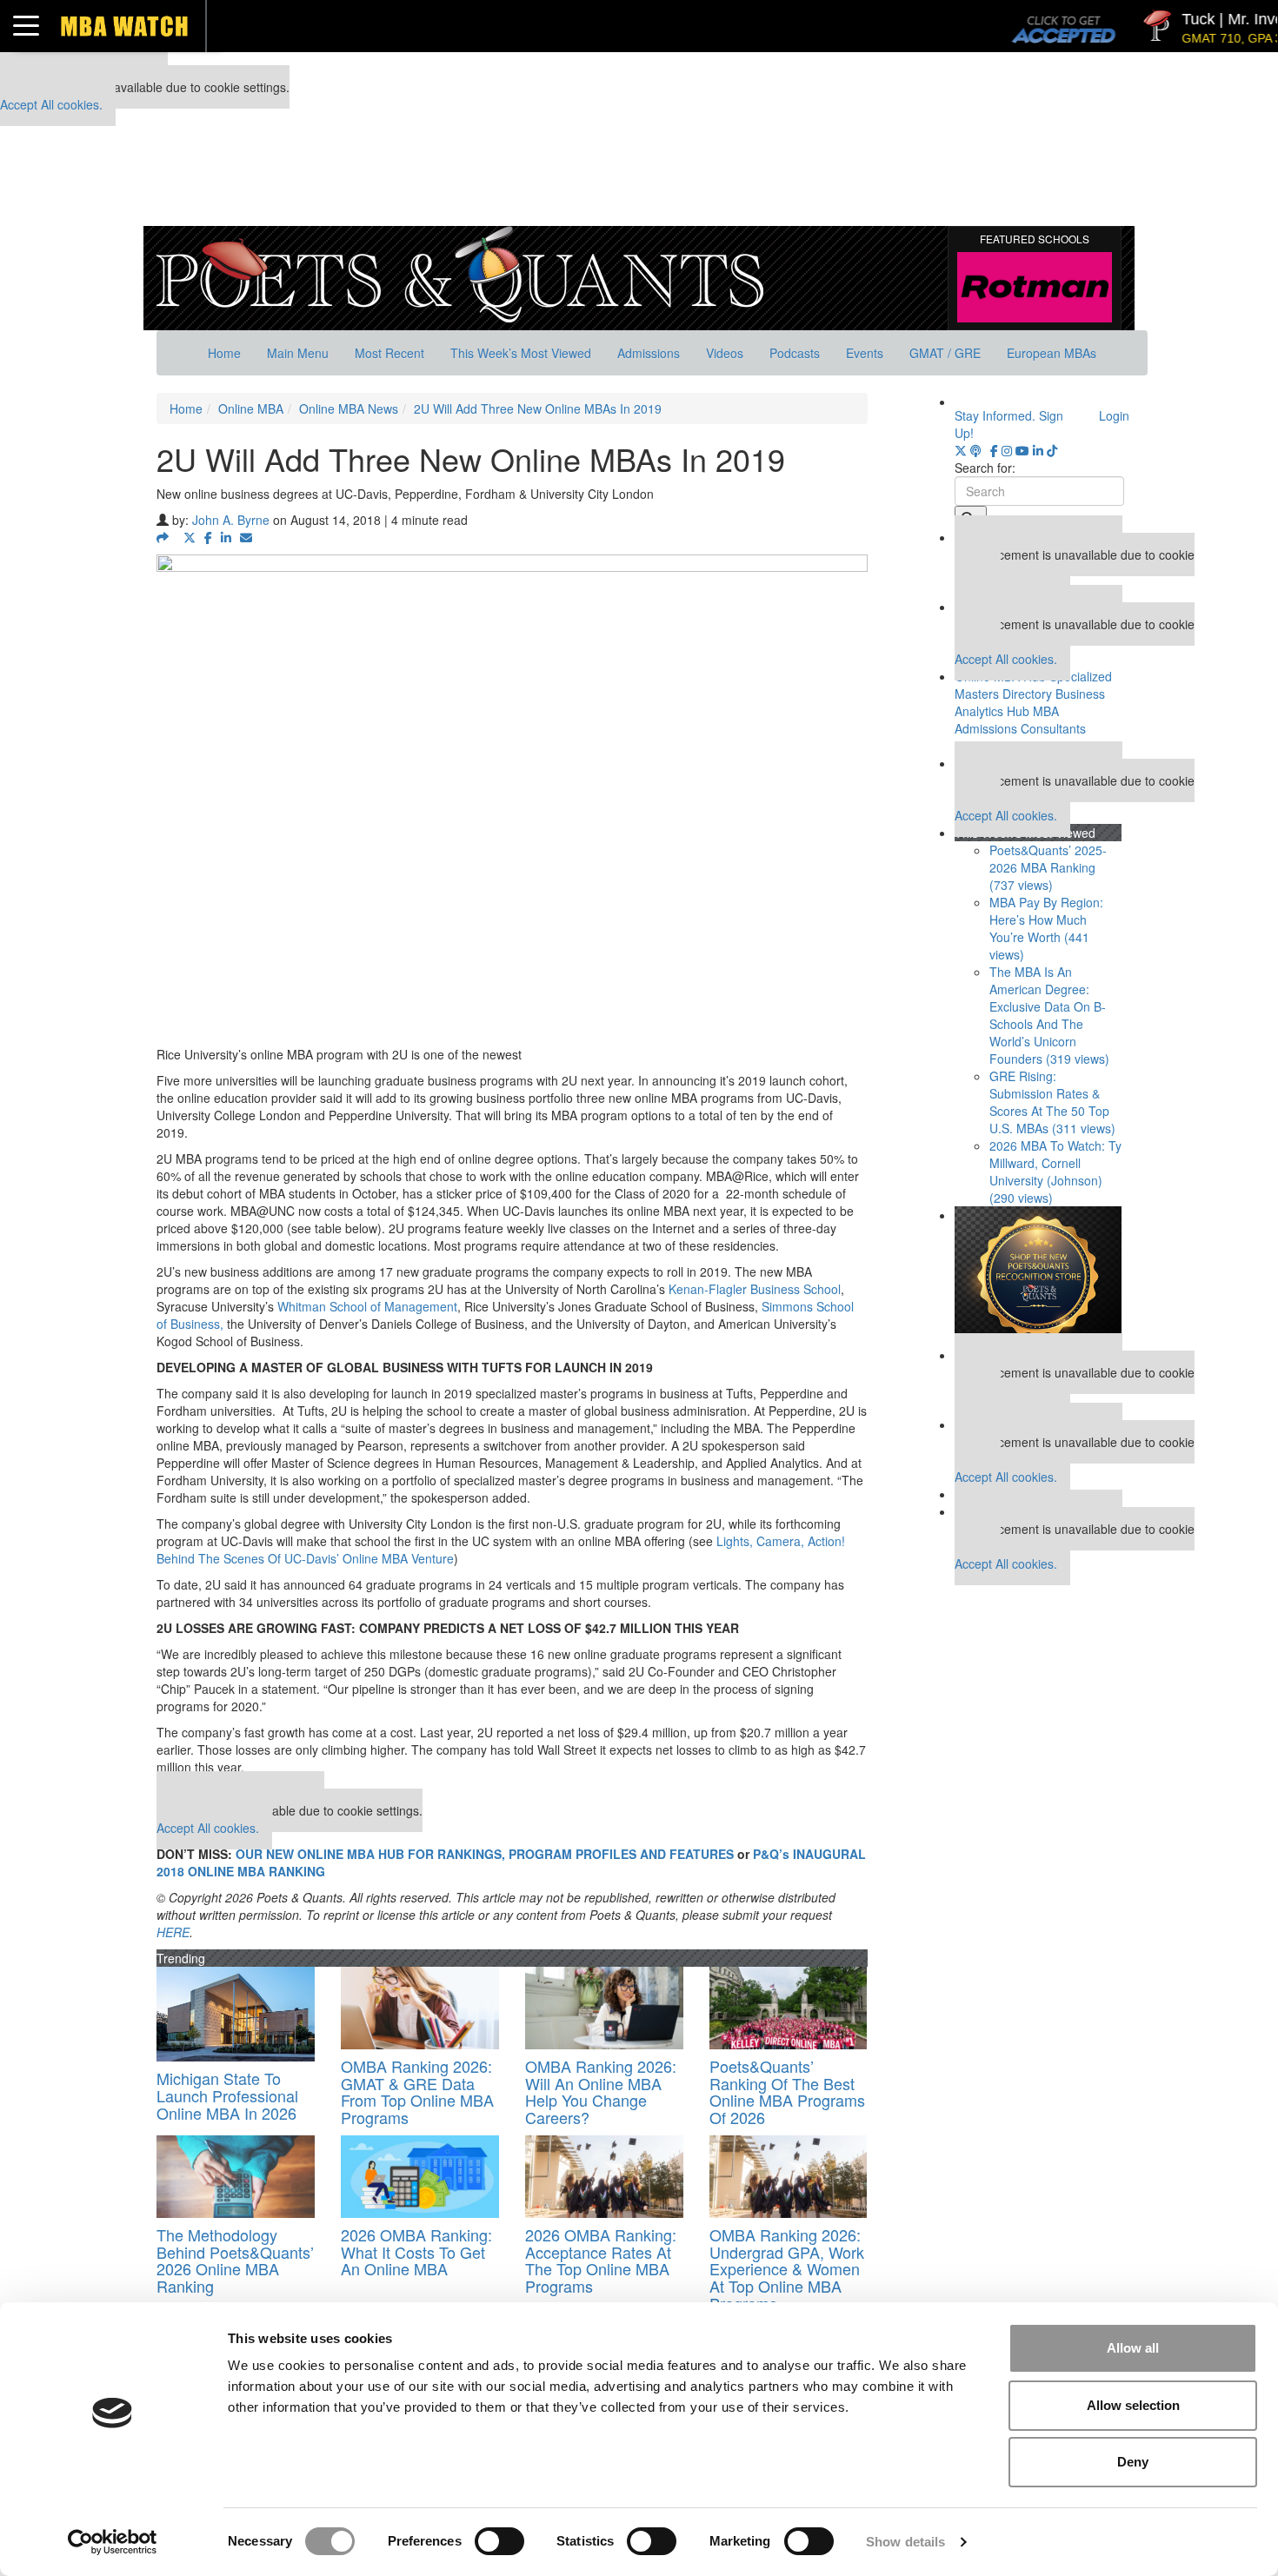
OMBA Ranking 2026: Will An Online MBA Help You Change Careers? (601, 2091)
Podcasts (795, 353)
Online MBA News (349, 408)
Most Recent (389, 353)
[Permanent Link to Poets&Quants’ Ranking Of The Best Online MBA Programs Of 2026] (789, 2008)
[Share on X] (190, 537)
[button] (166, 537)
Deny (1133, 2462)
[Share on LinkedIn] (226, 537)
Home (224, 353)
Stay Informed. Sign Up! (1009, 424)
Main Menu (298, 353)
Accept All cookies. (51, 104)
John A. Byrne (231, 520)
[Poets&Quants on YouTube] (1022, 450)
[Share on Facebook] (208, 537)
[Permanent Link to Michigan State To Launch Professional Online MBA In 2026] (236, 2014)
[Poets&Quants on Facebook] (994, 450)
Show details (905, 2542)
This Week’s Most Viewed (521, 353)
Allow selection (1133, 2405)
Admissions (649, 353)
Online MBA (251, 408)
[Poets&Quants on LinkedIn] (1038, 450)
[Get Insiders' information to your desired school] (1038, 1276)
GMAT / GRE (945, 353)
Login (1114, 415)
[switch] (499, 2541)
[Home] (460, 272)
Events (865, 353)
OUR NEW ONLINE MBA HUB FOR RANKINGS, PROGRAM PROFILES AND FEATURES (485, 1854)
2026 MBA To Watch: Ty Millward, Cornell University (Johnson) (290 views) (1055, 1172)
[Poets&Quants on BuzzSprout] (978, 450)
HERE (173, 1932)
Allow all (1133, 2348)
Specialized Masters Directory (1033, 685)
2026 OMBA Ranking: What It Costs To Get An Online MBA (416, 2252)
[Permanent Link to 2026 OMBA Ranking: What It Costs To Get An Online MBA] (420, 2177)
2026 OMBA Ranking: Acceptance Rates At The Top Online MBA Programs (601, 2260)
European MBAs (1052, 353)
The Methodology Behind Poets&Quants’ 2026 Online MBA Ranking (235, 2260)
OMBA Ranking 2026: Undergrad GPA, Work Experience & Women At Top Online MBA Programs (787, 2269)
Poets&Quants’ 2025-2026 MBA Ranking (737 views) (1048, 867)
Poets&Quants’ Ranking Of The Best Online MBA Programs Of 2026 (787, 2091)
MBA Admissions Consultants (1020, 720)
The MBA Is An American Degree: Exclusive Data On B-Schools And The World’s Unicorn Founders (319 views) (1049, 1015)
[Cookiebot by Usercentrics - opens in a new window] (113, 2542)
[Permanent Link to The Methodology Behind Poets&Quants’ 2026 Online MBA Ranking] (236, 2177)
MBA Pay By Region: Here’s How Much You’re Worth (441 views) (1046, 928)
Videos (725, 353)
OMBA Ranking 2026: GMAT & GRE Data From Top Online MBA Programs (417, 2091)
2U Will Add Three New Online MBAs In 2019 (538, 408)
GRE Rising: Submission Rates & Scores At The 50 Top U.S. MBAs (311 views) (1052, 1102)
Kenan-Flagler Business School (755, 1289)
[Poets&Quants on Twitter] (961, 450)
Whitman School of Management (367, 1306)
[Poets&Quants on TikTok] (1052, 450)
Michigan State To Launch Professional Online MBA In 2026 (227, 2095)
